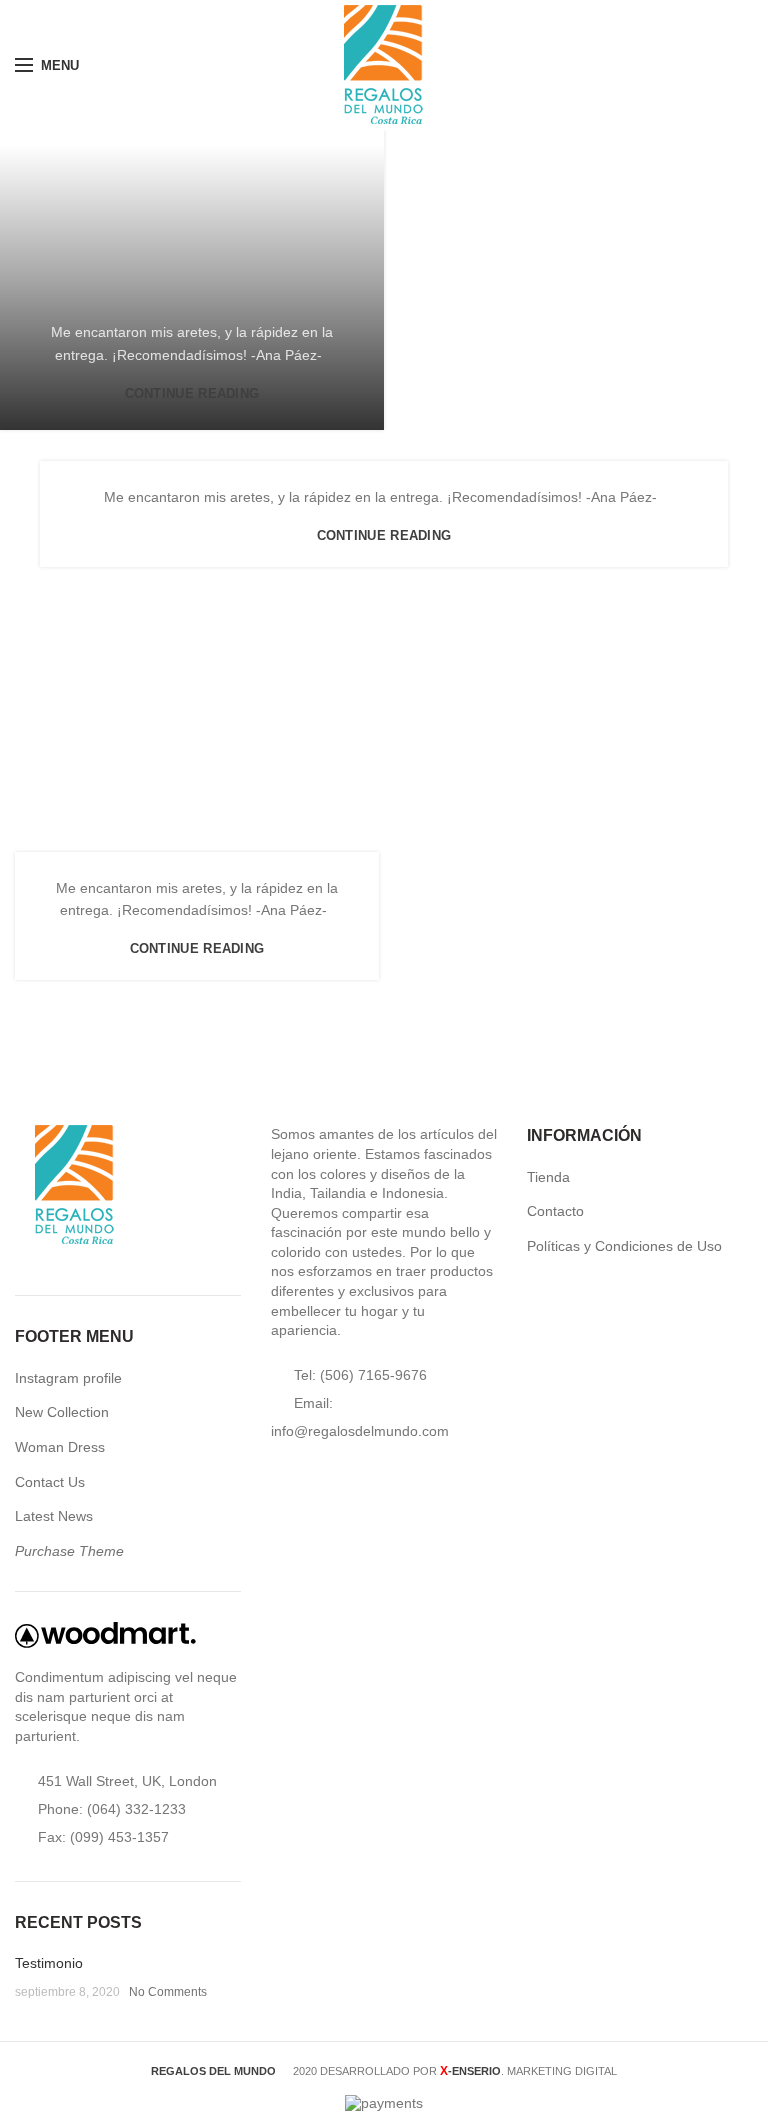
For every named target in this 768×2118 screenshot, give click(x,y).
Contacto (555, 1211)
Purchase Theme (69, 1551)
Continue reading (192, 393)
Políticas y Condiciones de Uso (624, 1246)
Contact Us (50, 1482)
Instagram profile (68, 1378)
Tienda (548, 1177)
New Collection (62, 1412)
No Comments (168, 1992)
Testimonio (49, 1963)
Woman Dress (60, 1447)
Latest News (54, 1516)
